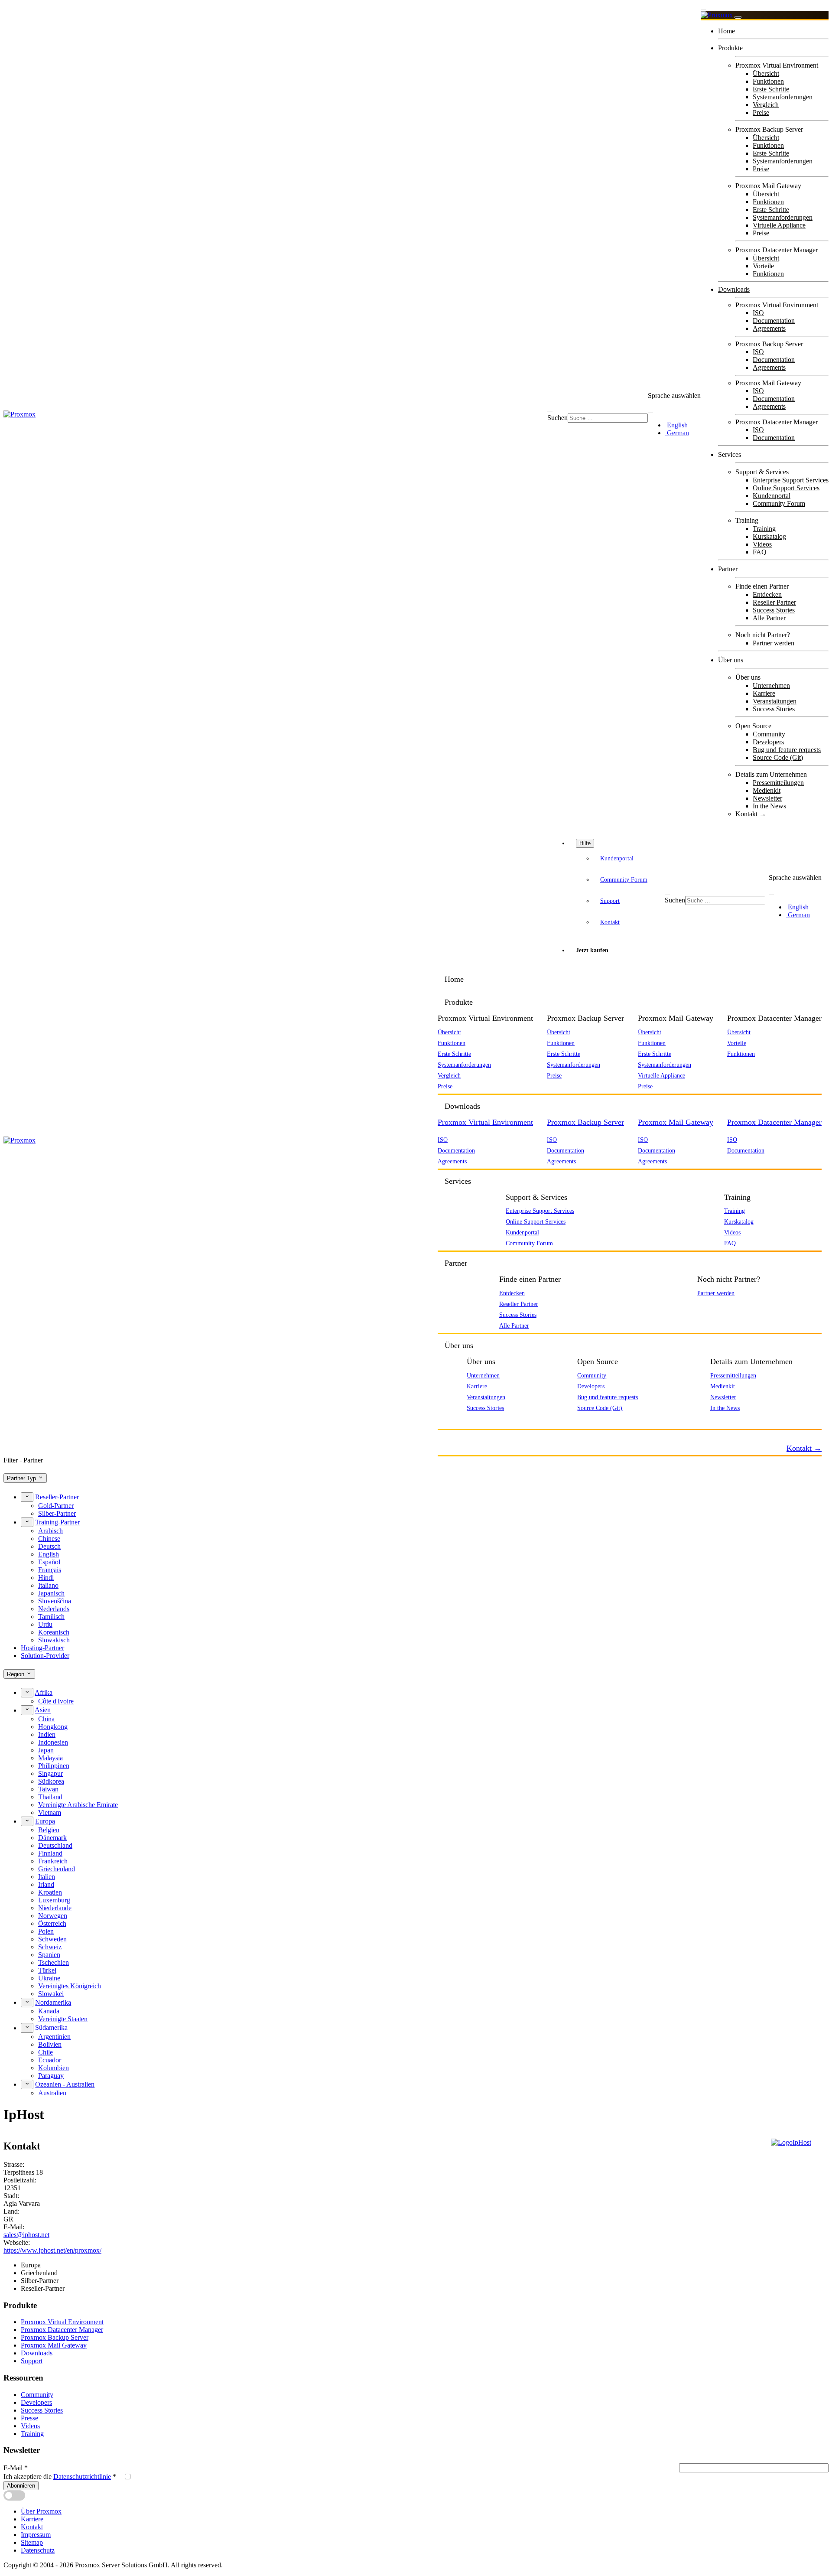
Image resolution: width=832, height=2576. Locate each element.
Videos (762, 544)
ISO (758, 313)
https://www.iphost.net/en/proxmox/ (52, 2250)
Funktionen (768, 81)
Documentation (774, 321)
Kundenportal (772, 496)
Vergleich (766, 105)
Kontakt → (751, 814)
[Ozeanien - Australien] (27, 2084)
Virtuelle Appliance (779, 225)
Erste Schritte (771, 89)
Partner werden (773, 643)
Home (726, 31)
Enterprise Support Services (791, 480)
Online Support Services (786, 488)
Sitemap (32, 2542)
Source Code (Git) (778, 757)
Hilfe (585, 843)
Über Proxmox (41, 2511)
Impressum (36, 2535)
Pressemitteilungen (778, 783)
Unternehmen (771, 686)
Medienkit (767, 790)
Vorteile (763, 266)
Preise (761, 112)
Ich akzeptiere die (60, 2477)
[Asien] (27, 1710)
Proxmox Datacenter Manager (777, 422)
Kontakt (610, 922)
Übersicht (766, 73)
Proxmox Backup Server (769, 344)
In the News (769, 806)
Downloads (734, 289)
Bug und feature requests (787, 750)
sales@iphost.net (26, 2235)
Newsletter (767, 798)
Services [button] (458, 1181)
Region (16, 1674)
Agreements (769, 328)
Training (764, 529)
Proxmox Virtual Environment (777, 305)
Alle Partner (769, 618)
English (676, 425)
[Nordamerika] (27, 2003)
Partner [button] (456, 1263)
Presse (29, 2418)
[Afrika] (27, 1693)
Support (610, 901)
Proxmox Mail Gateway (768, 383)
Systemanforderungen (783, 97)
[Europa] (27, 1821)
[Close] (738, 17)
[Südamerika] (27, 2028)
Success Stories (774, 610)
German (677, 433)
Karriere (764, 693)
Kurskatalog (769, 536)
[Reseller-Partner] (27, 1497)
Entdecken (767, 594)
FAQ (760, 552)
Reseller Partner (774, 602)
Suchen (557, 418)
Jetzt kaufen (592, 950)
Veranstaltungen (775, 701)
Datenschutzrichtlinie (82, 2477)
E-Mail (16, 2468)
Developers (768, 742)
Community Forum (779, 503)
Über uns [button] (459, 1345)
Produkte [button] (459, 1002)
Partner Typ (22, 1478)
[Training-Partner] (27, 1522)
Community (769, 734)
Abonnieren (21, 2486)
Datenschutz (38, 2550)
